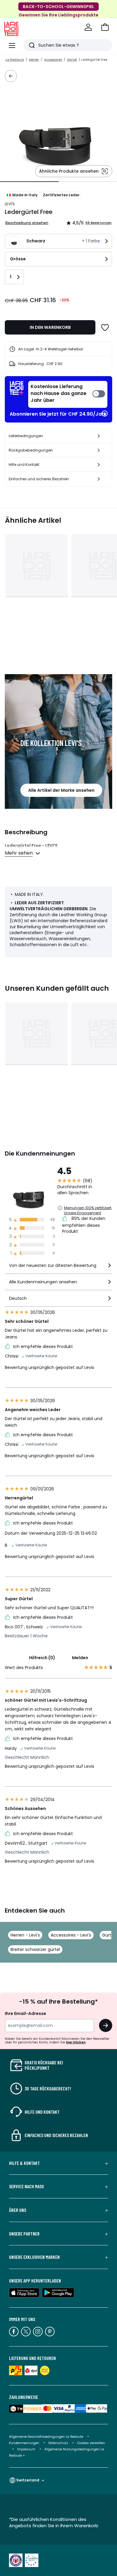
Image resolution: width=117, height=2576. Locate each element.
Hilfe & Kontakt (24, 2163)
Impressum (26, 2449)
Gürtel (72, 60)
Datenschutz (58, 2443)
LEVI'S (10, 204)
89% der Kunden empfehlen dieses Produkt (84, 1225)
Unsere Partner (24, 2234)
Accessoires (53, 60)
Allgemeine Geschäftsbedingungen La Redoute (46, 2437)
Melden (80, 1658)
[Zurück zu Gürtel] (11, 76)
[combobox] (58, 1268)
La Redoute (15, 60)
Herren (34, 60)
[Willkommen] (88, 27)
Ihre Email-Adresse (25, 2013)
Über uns (18, 2210)
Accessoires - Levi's (71, 1935)
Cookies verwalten (91, 2443)
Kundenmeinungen (24, 2443)
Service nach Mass (26, 2186)
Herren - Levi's (25, 1935)
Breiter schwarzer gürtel (35, 1949)
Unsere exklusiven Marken (34, 2257)
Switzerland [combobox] (28, 2480)
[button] (105, 27)
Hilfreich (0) (42, 1658)
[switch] (68, 394)
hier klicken (76, 2042)
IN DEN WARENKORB (50, 327)
